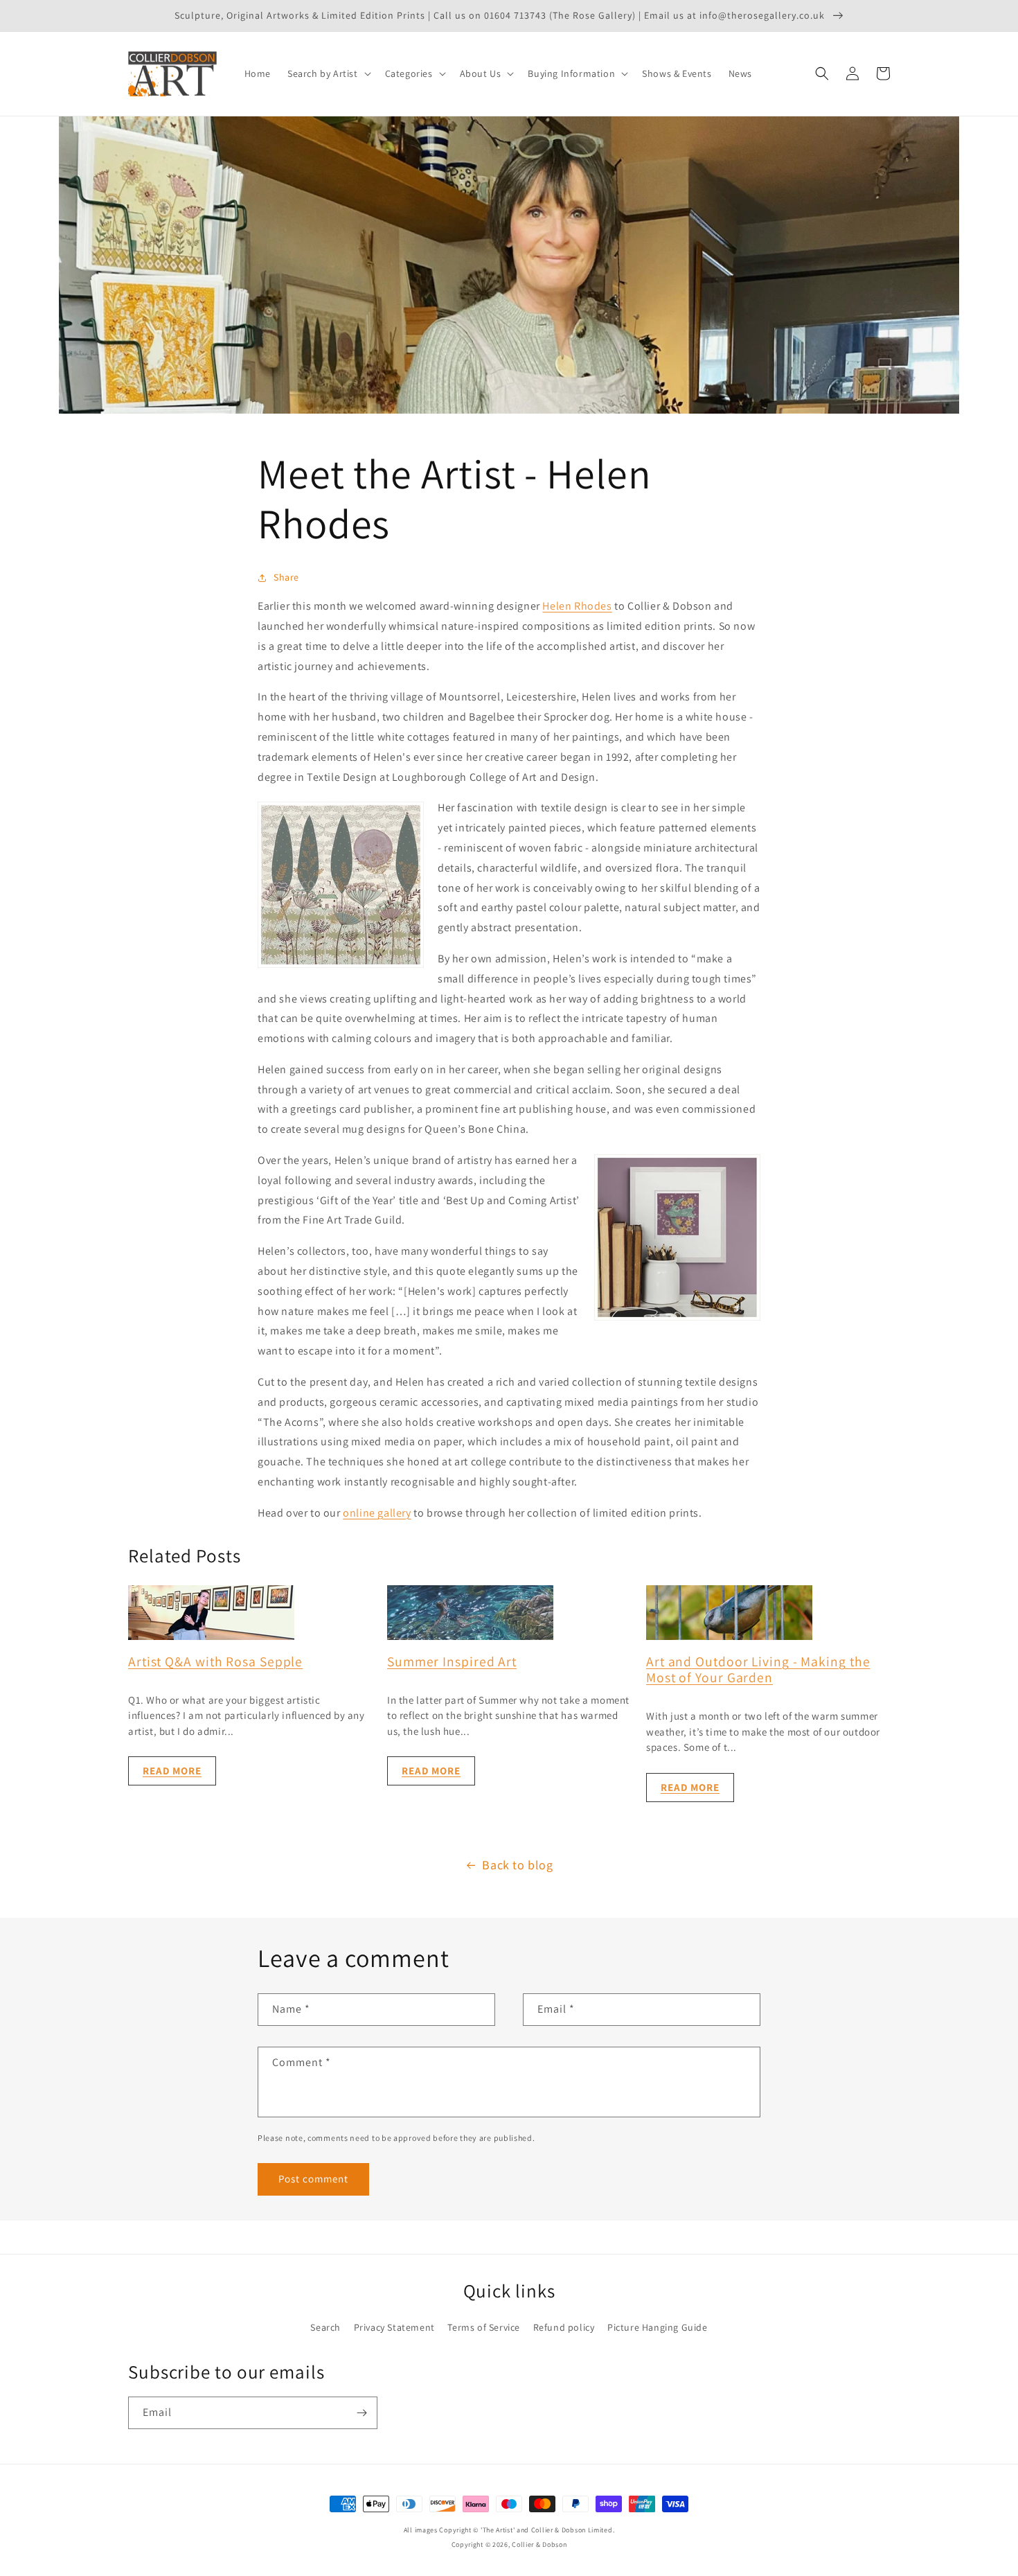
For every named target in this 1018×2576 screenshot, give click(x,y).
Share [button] (286, 577)
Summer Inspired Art (452, 1661)
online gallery (377, 1513)
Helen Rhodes (577, 606)
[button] (328, 73)
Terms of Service (484, 2327)
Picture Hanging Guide (658, 2327)
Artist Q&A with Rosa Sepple (215, 1661)
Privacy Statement (394, 2327)
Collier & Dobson (539, 2544)
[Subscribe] (361, 2413)
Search (325, 2327)
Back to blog (517, 1865)
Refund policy (564, 2327)
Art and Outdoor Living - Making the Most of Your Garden (758, 1669)
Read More (172, 1771)
